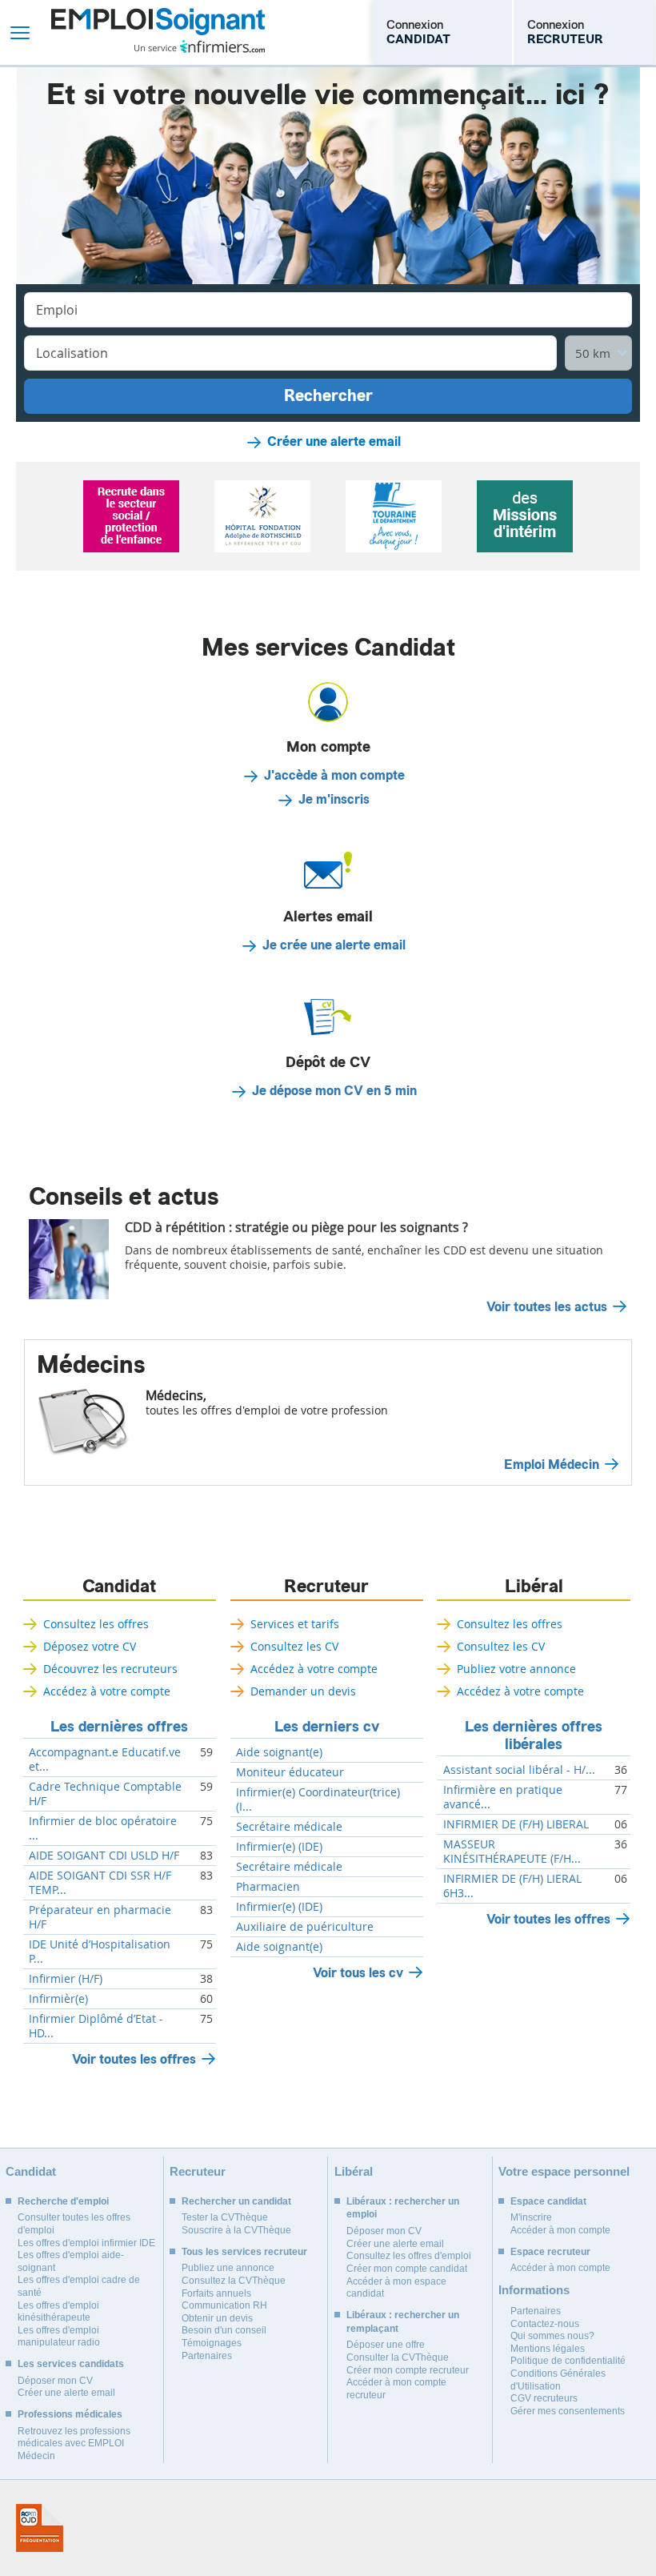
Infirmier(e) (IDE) (279, 1847)
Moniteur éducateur (290, 1772)
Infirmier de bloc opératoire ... (103, 1828)
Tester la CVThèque (225, 2217)
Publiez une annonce (228, 2268)
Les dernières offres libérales (534, 1735)
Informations (534, 2290)
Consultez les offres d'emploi (409, 2256)
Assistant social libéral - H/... (519, 1770)
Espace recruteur (550, 2252)
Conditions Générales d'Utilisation (558, 2380)
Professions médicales (70, 2414)
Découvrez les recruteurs (110, 1669)
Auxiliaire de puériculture (305, 1927)
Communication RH (224, 2305)
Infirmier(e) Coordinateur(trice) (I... (318, 1800)
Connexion (418, 32)
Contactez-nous (545, 2324)
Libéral (534, 1587)
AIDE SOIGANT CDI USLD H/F (104, 1856)
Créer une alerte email (334, 442)
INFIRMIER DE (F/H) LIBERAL (516, 1824)
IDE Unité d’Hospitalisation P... (100, 1952)
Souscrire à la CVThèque (236, 2230)
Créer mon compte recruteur (408, 2370)
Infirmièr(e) (58, 1999)
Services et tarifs (295, 1624)
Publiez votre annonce (516, 1669)
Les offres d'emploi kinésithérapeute (58, 2312)
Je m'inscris (334, 800)
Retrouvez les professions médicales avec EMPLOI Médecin (74, 2444)
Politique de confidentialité (568, 2361)
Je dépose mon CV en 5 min (334, 1091)
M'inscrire (531, 2217)
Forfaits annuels (216, 2293)
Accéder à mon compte (560, 2230)
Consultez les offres (96, 1624)
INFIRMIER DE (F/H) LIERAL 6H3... (512, 1886)
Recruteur (326, 1587)
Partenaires (207, 2356)
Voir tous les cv (358, 1973)
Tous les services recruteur (244, 2252)
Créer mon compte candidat (407, 2269)
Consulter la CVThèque (398, 2357)
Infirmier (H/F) (66, 1979)
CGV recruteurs (544, 2398)
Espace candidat (548, 2201)
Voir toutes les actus (547, 1307)
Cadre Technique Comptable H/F (105, 1794)
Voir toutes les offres (134, 2059)
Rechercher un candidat (236, 2201)
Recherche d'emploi (63, 2201)
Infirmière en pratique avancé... (503, 1797)
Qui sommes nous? (552, 2336)
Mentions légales (548, 2349)
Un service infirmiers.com (200, 46)
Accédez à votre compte (107, 1691)
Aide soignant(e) (279, 1752)
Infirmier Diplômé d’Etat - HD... (96, 2026)
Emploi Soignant (158, 32)
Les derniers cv (327, 1727)
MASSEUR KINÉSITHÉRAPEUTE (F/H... (512, 1852)
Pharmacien (268, 1887)
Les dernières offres (119, 1727)
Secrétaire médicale (289, 1827)
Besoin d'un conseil (224, 2330)
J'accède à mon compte (334, 776)
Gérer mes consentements (568, 2411)
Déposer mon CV (55, 2381)
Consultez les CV (294, 1646)
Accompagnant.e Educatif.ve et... (105, 1759)
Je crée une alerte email (334, 945)
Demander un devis (303, 1691)
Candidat (119, 1587)
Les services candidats (71, 2364)
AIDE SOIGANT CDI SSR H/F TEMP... (100, 1883)
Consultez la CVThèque (234, 2281)
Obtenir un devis (217, 2318)
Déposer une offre (386, 2345)
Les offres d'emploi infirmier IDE (86, 2243)
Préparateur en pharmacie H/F (100, 1917)
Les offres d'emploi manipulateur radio (59, 2337)
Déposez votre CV (90, 1646)
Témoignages (212, 2343)
